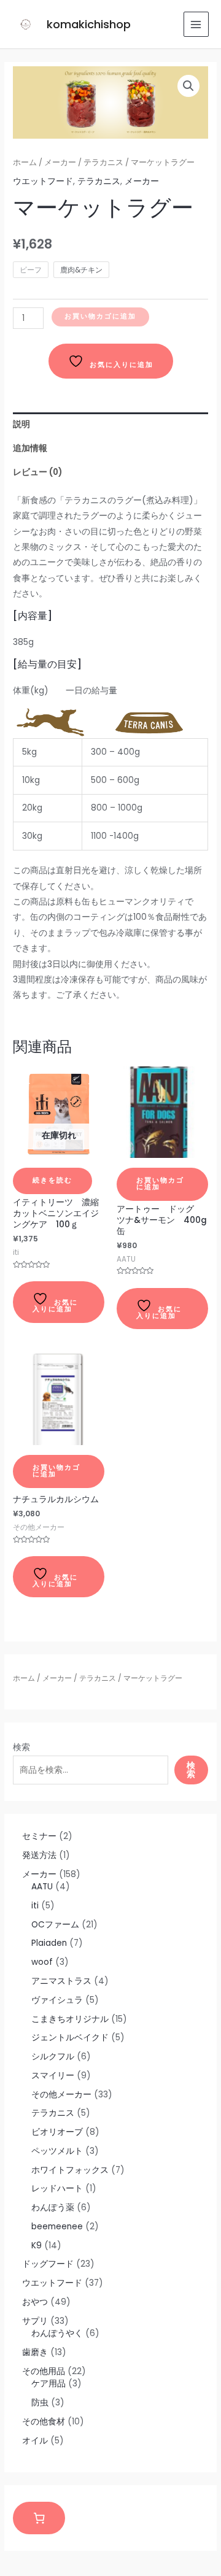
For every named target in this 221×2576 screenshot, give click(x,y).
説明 (21, 424)
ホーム (24, 1678)
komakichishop (89, 24)
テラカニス (98, 1678)
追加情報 (30, 448)
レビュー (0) (37, 472)
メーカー (57, 1678)
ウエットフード (43, 181)
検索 (21, 1747)
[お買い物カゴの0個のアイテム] (39, 2518)
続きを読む (52, 1180)
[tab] (110, 424)
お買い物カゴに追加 (100, 316)
